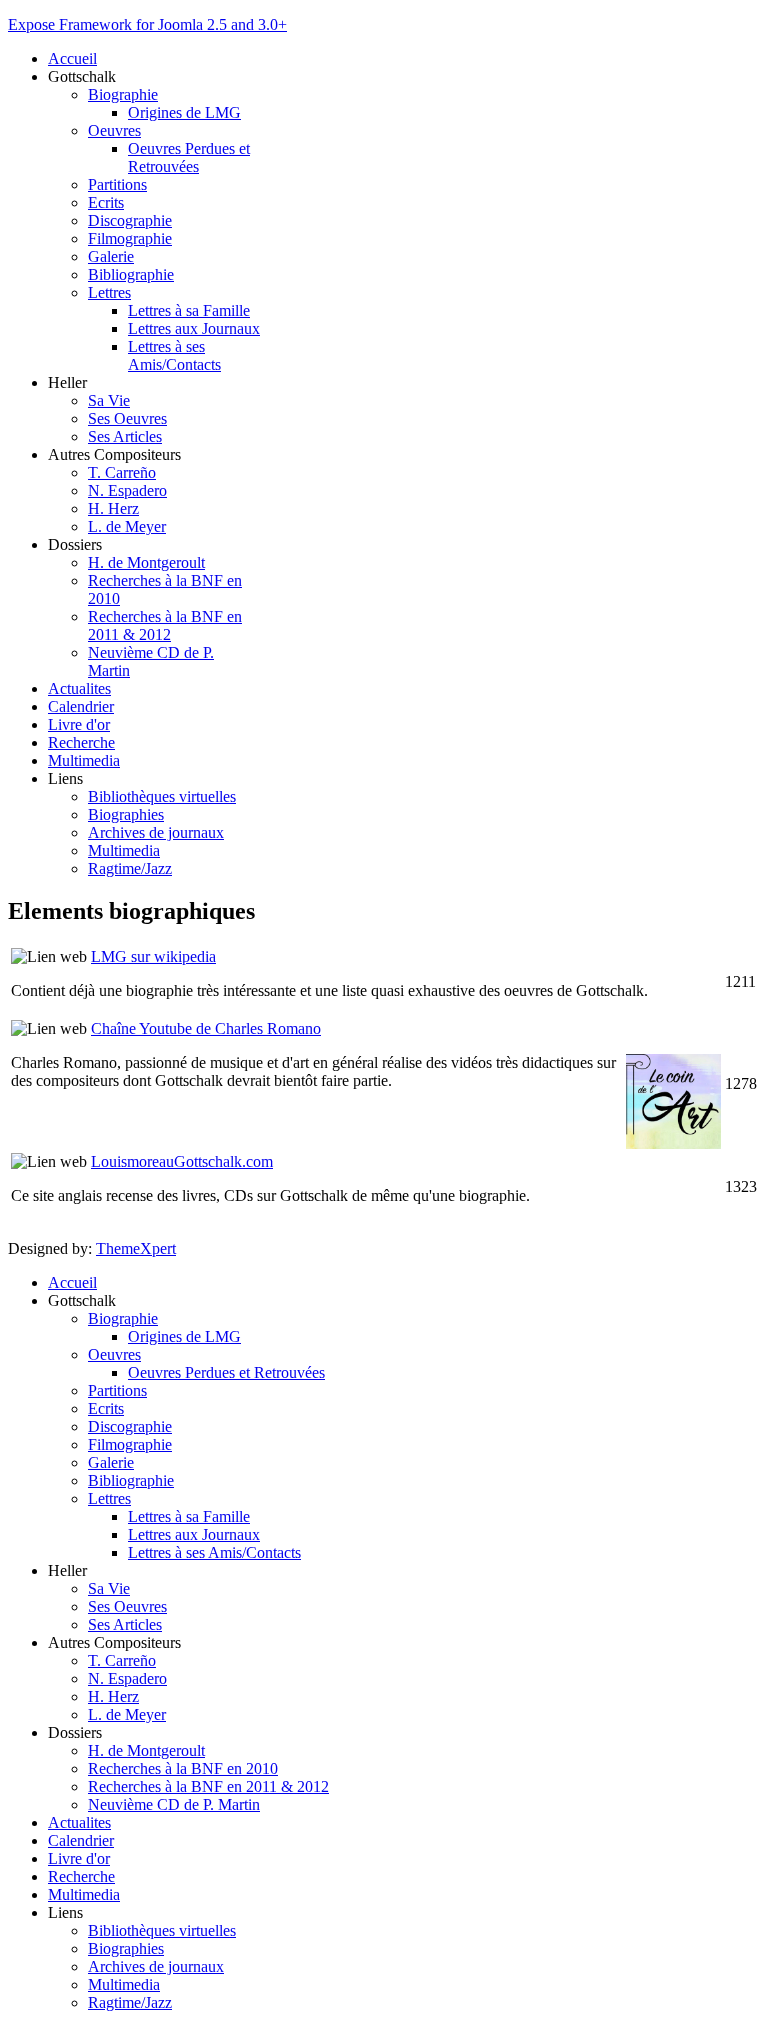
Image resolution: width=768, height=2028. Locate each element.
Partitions (117, 184)
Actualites (79, 688)
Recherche (81, 742)
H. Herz (113, 508)
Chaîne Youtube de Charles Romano (206, 1028)
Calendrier (81, 706)
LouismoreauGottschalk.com (182, 1161)
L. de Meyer (127, 526)
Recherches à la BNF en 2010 (183, 1768)
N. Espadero (127, 490)
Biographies (126, 814)
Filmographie (130, 238)
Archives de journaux (156, 832)
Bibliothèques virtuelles (162, 796)
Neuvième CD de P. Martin (174, 1804)
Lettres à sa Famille (189, 310)
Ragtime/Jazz (130, 868)
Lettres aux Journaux (194, 328)
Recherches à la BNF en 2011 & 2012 (165, 625)
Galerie (111, 256)
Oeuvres (114, 130)
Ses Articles (125, 436)
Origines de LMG (184, 112)
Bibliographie (131, 274)
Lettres (109, 292)
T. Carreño (122, 472)
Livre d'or (79, 724)
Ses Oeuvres (127, 418)
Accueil (72, 58)
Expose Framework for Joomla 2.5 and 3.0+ (147, 24)
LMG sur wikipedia (153, 956)
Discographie (130, 220)
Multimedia (84, 760)
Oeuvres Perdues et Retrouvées (189, 157)
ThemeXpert (136, 1248)
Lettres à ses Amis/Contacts (174, 355)
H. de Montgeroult (146, 562)
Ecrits (106, 202)
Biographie (123, 94)
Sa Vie (109, 400)
